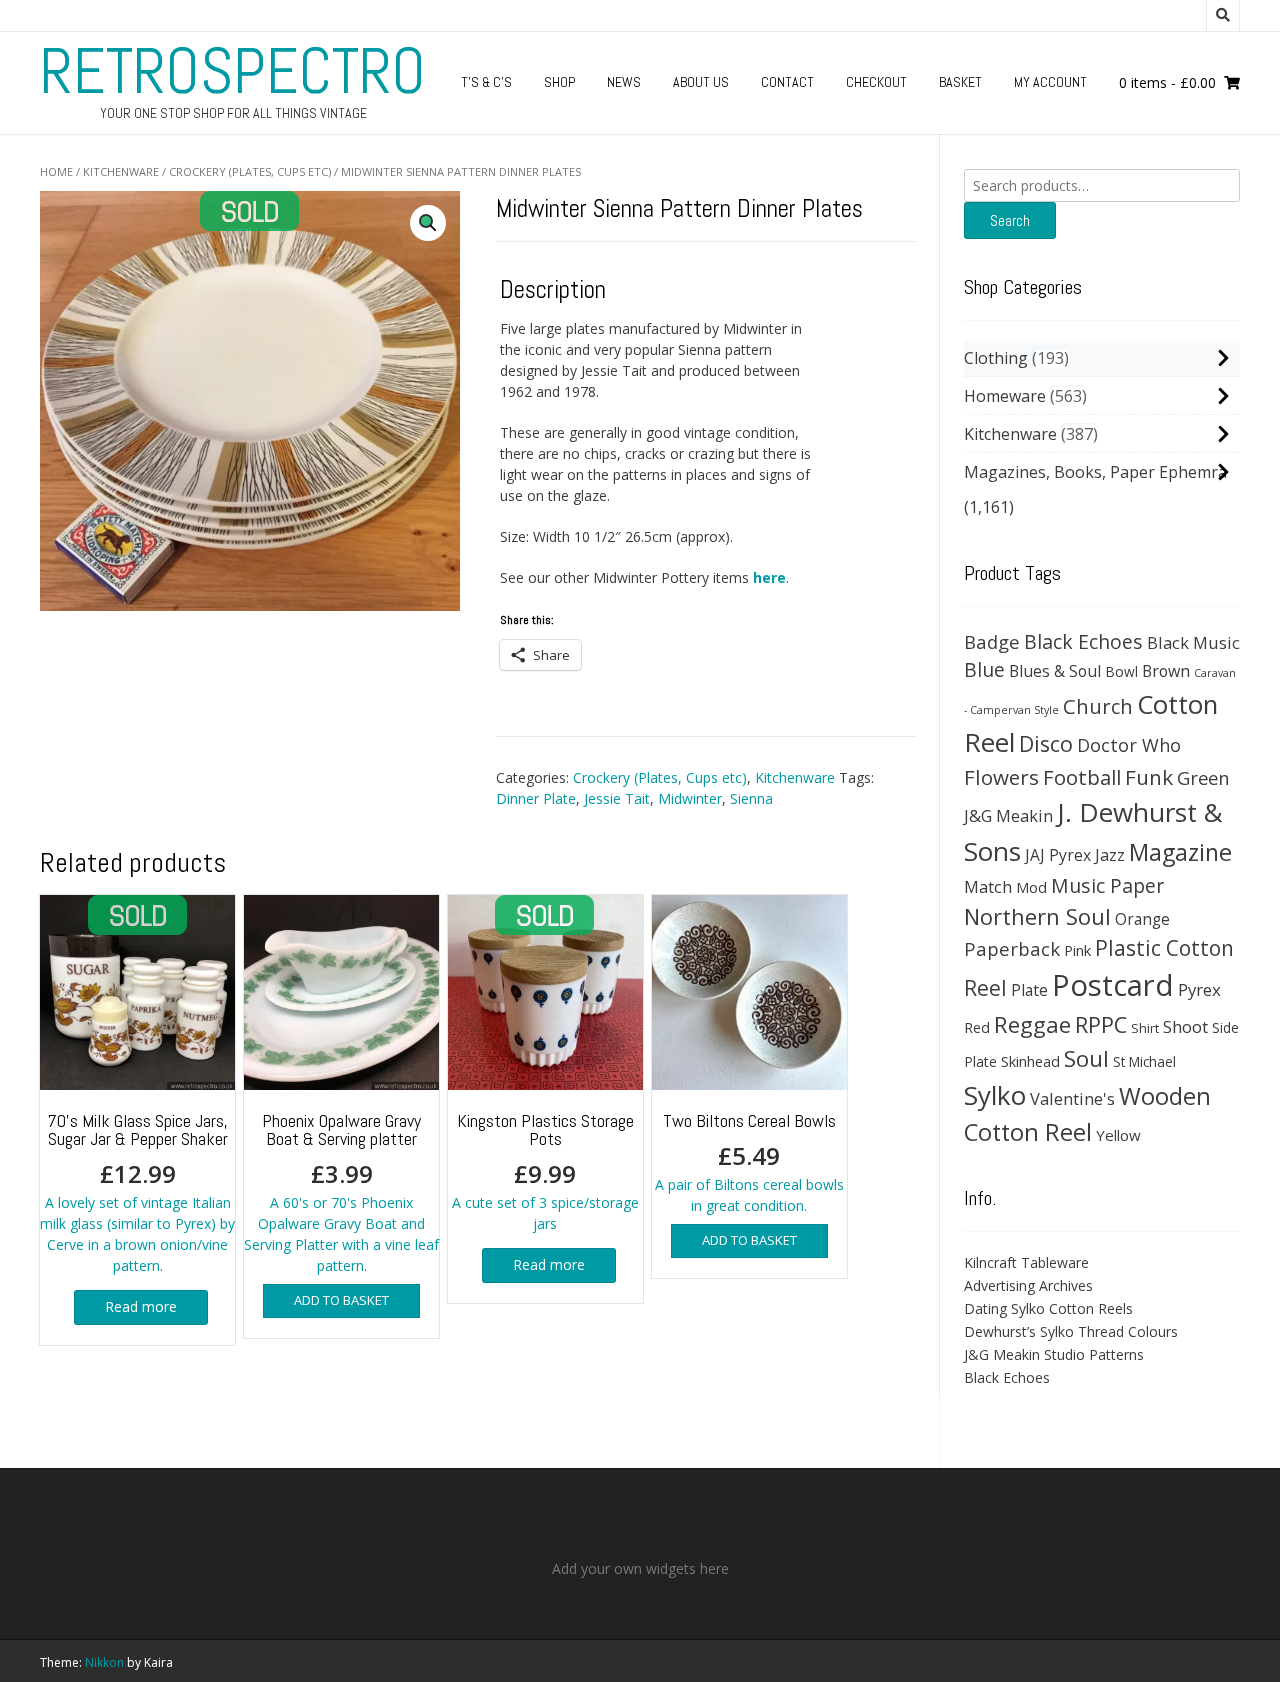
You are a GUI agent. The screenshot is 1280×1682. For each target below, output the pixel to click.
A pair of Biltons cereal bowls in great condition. (749, 1162)
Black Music (1193, 642)
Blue (984, 670)
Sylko (995, 1095)
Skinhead (1030, 1061)
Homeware (1005, 396)
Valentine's (1072, 1098)
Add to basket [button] (341, 1300)
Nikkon (104, 1662)
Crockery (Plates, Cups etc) (250, 171)
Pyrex (1199, 989)
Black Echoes (1083, 641)
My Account (1050, 82)
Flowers (1001, 777)
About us (701, 82)
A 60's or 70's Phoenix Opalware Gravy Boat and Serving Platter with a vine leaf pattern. (341, 1192)
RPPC (1101, 1024)
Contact (787, 82)
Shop (559, 82)
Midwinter (690, 798)
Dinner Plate (536, 798)
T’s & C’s (486, 82)
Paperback (1012, 948)
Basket (960, 82)
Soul (1086, 1058)
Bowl (1121, 671)
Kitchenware (121, 171)
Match (988, 886)
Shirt (1145, 1028)
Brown (1166, 671)
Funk (1149, 777)
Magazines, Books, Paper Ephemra (1095, 472)
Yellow (1118, 1135)
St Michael (1144, 1061)
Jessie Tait (617, 798)
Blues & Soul (1055, 671)
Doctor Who (1129, 745)
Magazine (1180, 852)
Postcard (1113, 985)
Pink (1077, 950)
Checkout (876, 82)
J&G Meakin (1008, 815)
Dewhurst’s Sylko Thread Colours (1071, 1331)
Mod (1031, 887)
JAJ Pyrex (1058, 855)
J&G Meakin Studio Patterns (1054, 1354)
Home (56, 171)
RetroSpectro (233, 71)
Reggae (1032, 1024)
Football (1082, 777)
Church (1098, 706)
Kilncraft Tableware (1026, 1262)
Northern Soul (1037, 916)
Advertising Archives (1028, 1285)
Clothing (996, 358)
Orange (1142, 919)
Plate (1029, 990)
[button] (428, 223)
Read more (141, 1306)
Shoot (1185, 1026)
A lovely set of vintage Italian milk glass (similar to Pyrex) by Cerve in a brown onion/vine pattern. (137, 1192)
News (624, 82)
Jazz (1110, 855)
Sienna (751, 798)
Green (1203, 777)
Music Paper (1107, 885)
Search (1010, 220)
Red (977, 1027)
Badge (992, 641)
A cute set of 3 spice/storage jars (545, 1171)
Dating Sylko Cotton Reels (1048, 1308)
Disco (1046, 743)
